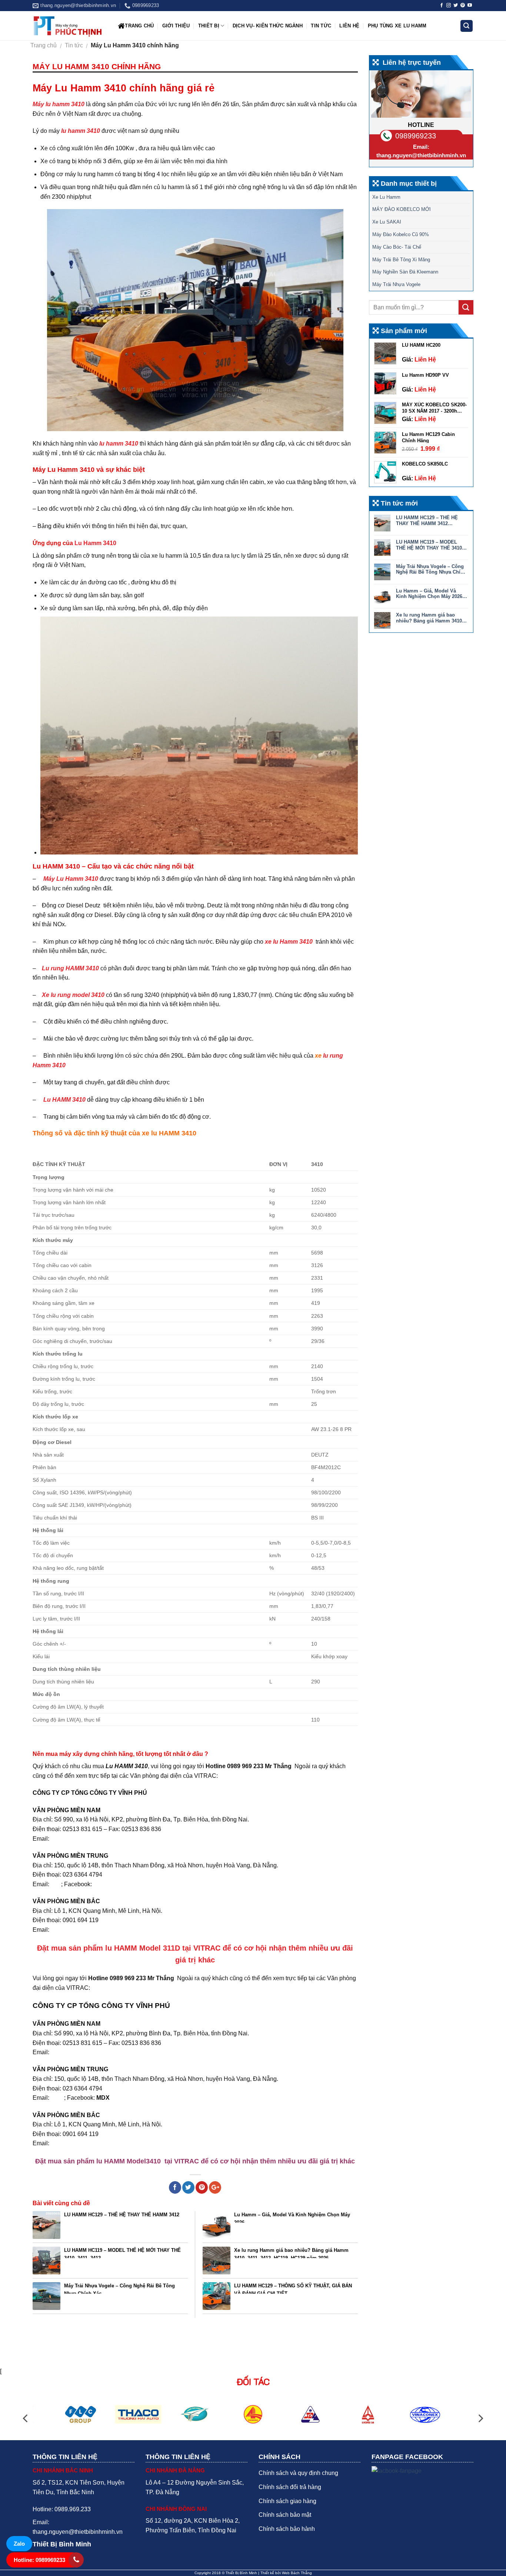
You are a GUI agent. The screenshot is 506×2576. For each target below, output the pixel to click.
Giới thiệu (176, 26)
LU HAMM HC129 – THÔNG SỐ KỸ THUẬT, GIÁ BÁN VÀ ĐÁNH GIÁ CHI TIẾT (293, 2288)
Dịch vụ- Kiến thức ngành (268, 26)
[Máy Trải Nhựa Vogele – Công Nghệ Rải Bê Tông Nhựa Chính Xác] (46, 2296)
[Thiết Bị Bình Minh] (70, 26)
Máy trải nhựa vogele (396, 284)
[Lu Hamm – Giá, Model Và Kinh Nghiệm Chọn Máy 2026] (217, 2225)
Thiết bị (209, 26)
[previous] (26, 2419)
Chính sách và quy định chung (298, 2473)
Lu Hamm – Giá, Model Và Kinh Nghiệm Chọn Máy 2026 (292, 2217)
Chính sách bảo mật (285, 2515)
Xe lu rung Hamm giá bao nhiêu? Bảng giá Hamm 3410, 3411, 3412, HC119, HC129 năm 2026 (291, 2253)
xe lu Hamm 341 (287, 942)
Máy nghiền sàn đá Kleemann (405, 272)
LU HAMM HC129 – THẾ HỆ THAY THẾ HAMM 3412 (122, 2215)
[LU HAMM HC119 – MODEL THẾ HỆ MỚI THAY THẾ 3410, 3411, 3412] (46, 2261)
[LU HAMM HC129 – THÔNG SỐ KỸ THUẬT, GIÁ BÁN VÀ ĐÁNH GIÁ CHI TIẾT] (217, 2296)
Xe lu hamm (386, 197)
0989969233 (416, 136)
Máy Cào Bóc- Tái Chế (397, 247)
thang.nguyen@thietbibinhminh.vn (421, 155)
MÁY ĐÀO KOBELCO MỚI (402, 209)
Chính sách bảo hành (287, 2529)
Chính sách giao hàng (287, 2501)
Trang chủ (139, 26)
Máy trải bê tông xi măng (401, 260)
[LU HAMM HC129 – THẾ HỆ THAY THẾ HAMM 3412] (46, 2225)
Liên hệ (349, 26)
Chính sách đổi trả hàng (290, 2487)
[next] (480, 2419)
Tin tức (321, 26)
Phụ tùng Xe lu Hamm (397, 26)
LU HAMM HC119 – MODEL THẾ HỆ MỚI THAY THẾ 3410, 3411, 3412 (122, 2253)
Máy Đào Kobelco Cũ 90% (401, 234)
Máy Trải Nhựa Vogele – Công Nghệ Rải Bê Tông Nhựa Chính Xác (119, 2288)
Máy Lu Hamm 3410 (71, 879)
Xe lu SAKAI (387, 222)
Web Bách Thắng (297, 2573)
